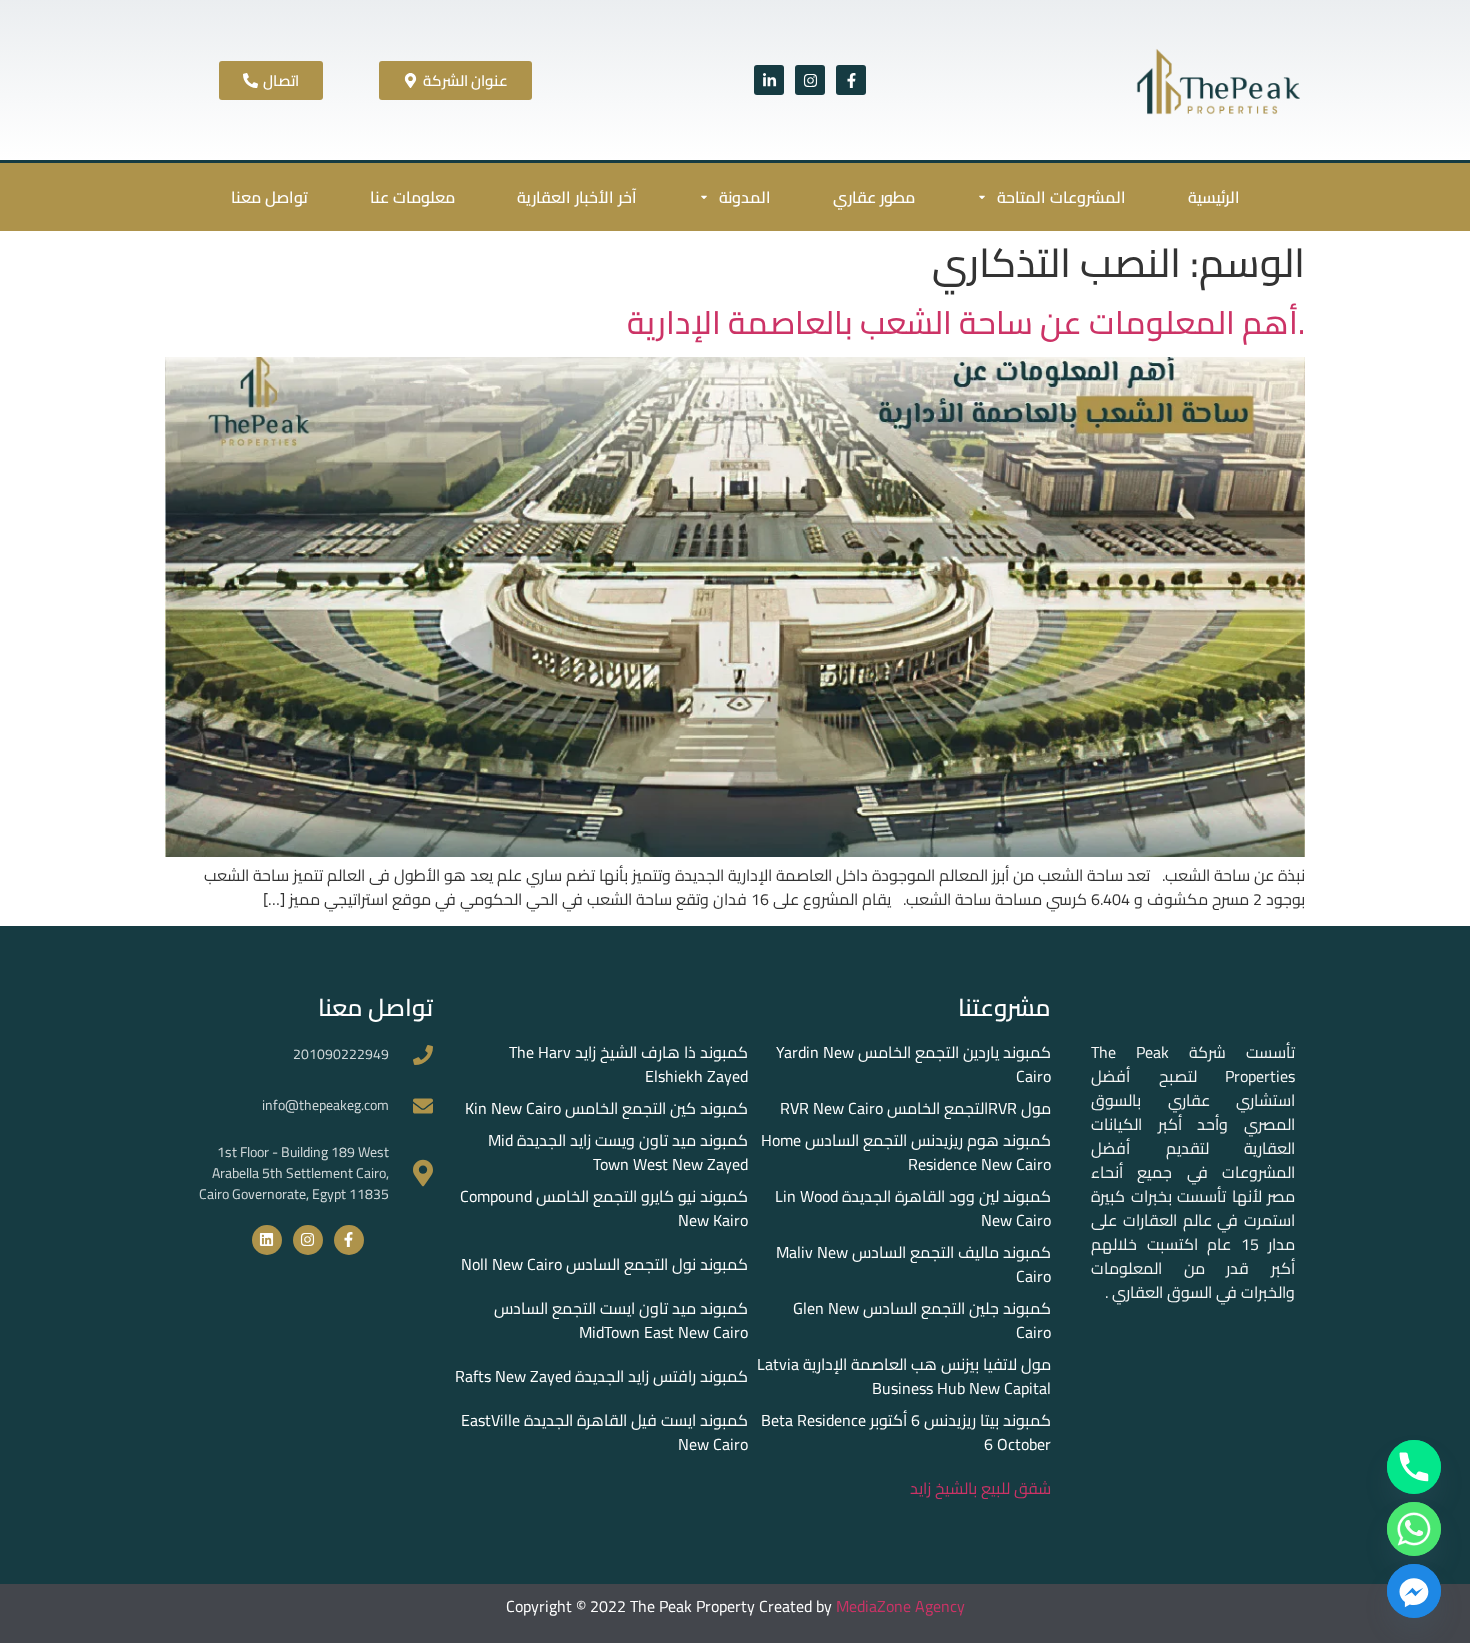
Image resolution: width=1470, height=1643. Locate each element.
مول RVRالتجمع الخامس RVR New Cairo (915, 1108)
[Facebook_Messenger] (1414, 1591)
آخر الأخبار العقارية (577, 197)
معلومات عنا (412, 197)
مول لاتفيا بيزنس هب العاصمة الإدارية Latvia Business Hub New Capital (904, 1376)
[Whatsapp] (1414, 1529)
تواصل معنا (269, 197)
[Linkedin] (267, 1240)
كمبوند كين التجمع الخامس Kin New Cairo (606, 1108)
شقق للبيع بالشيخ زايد (980, 1488)
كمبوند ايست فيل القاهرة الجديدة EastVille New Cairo (604, 1432)
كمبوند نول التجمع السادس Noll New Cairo (604, 1264)
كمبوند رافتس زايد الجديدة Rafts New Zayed (601, 1376)
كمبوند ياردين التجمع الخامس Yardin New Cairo (913, 1064)
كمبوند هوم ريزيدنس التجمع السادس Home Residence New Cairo (906, 1152)
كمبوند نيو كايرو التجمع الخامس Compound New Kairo (604, 1208)
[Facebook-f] (851, 80)
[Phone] (1414, 1467)
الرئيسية (1214, 197)
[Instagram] (810, 80)
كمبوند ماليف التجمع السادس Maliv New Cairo (913, 1264)
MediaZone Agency (900, 1606)
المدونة (745, 197)
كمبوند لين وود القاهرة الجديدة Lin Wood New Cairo (913, 1208)
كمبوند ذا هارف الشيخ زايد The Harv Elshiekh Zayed (628, 1064)
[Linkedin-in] (769, 80)
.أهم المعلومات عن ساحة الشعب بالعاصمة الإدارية (966, 322)
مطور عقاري (874, 197)
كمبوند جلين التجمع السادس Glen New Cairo (922, 1320)
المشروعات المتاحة (1061, 197)
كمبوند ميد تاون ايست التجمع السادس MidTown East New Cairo (621, 1320)
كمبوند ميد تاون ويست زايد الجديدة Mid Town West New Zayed (618, 1152)
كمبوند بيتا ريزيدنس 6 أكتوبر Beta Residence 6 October (906, 1432)
